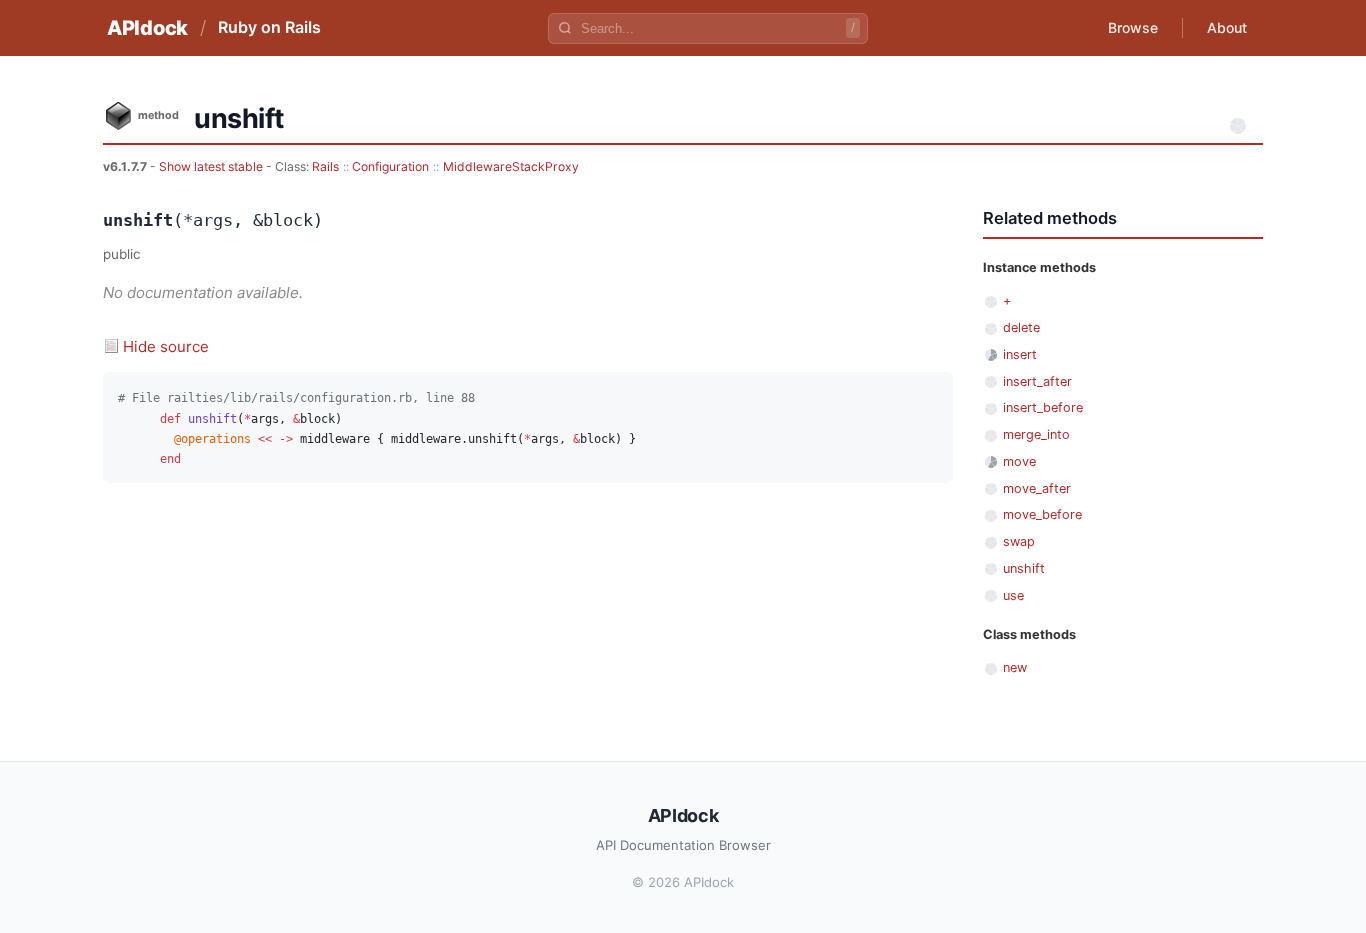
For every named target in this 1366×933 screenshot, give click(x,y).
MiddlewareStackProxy (511, 166)
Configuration (390, 166)
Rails (325, 166)
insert (1020, 354)
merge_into (1036, 434)
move (1019, 461)
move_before (1042, 514)
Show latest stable (212, 166)
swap (1019, 541)
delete (1021, 327)
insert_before (1043, 407)
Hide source (166, 346)
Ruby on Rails (269, 27)
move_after (1037, 488)
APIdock (147, 28)
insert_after (1037, 381)
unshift (1024, 568)
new (1015, 667)
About (1227, 27)
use (1013, 595)
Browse (1133, 27)
